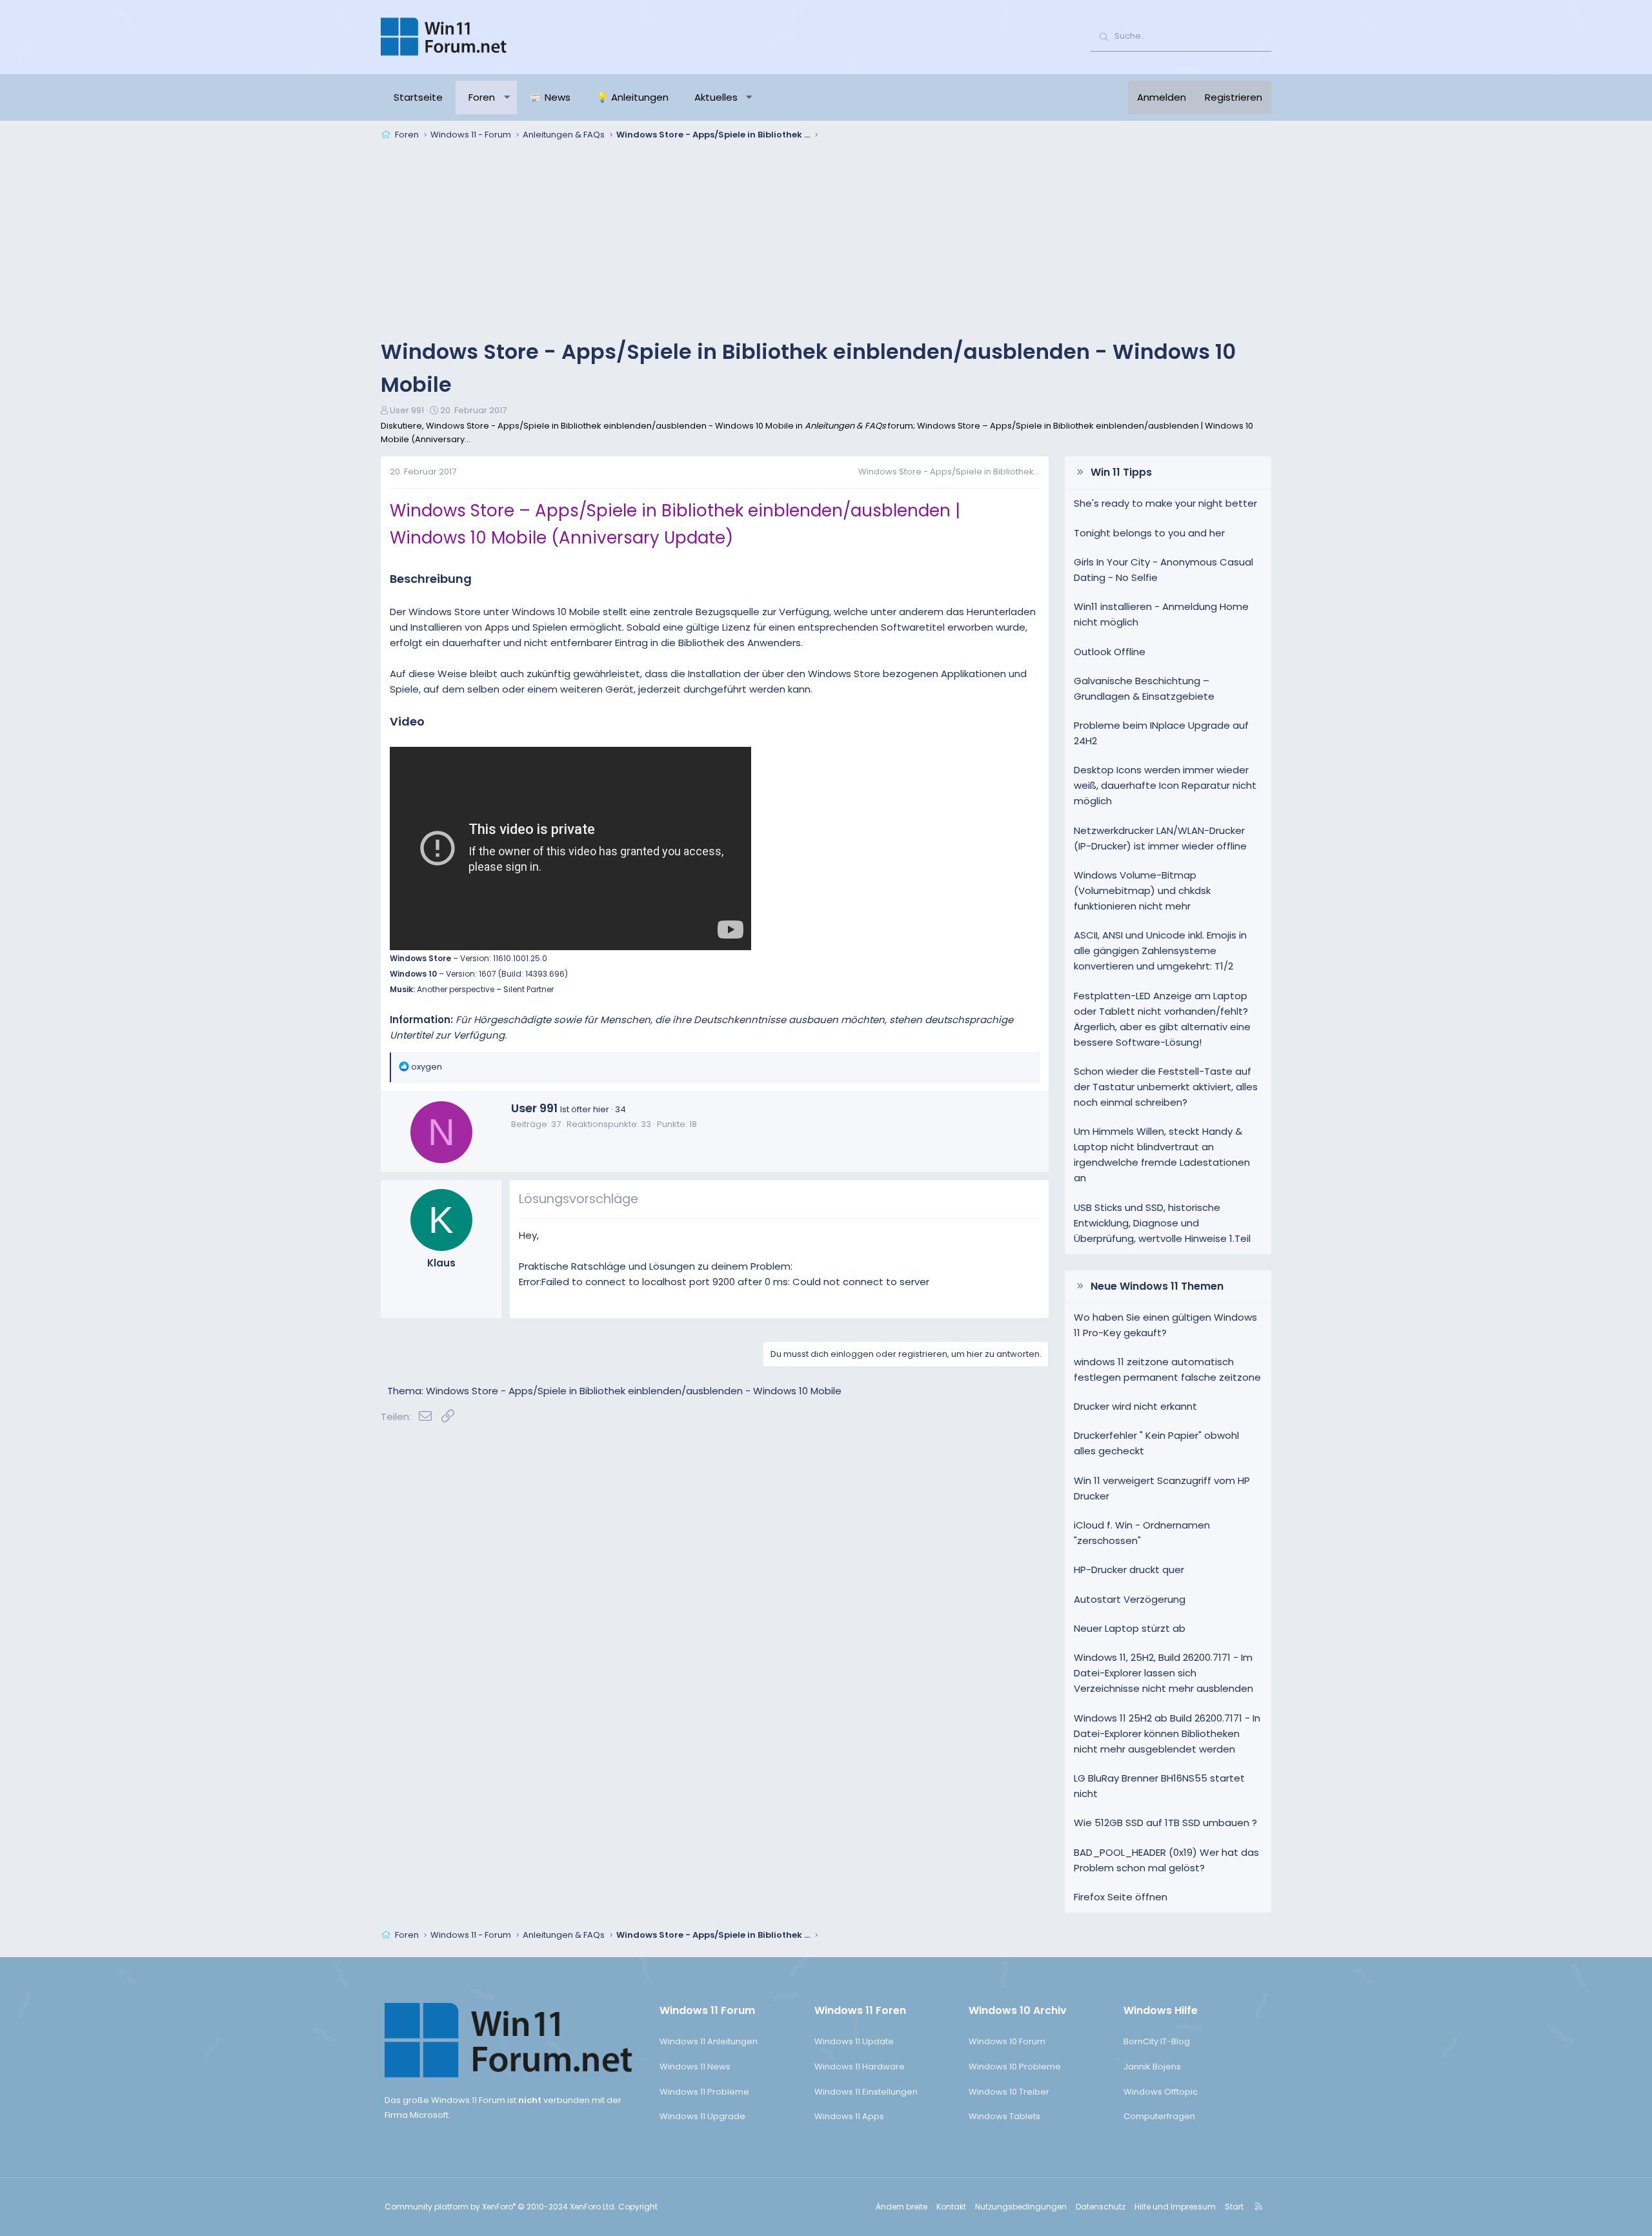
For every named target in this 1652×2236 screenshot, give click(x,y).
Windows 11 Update (854, 2041)
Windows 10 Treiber (1009, 2092)
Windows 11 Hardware (860, 2067)
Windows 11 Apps (849, 2116)
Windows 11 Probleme (704, 2092)
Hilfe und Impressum (1175, 2207)
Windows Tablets (1004, 2116)
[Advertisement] (826, 241)
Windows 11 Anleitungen (709, 2041)
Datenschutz (1101, 2207)
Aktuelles (716, 97)
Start (1234, 2207)
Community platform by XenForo (500, 2207)
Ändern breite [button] (902, 2207)
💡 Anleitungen (632, 97)
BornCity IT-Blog (1157, 2041)
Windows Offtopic (1161, 2092)
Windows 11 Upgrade (702, 2116)
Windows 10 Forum (1007, 2041)
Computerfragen (1159, 2116)
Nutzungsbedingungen (1021, 2207)
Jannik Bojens (1152, 2067)
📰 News (550, 97)
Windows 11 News (695, 2067)
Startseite (418, 97)
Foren (482, 97)
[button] (507, 97)
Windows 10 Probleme (1015, 2067)
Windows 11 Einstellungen (866, 2092)
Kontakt (951, 2207)
